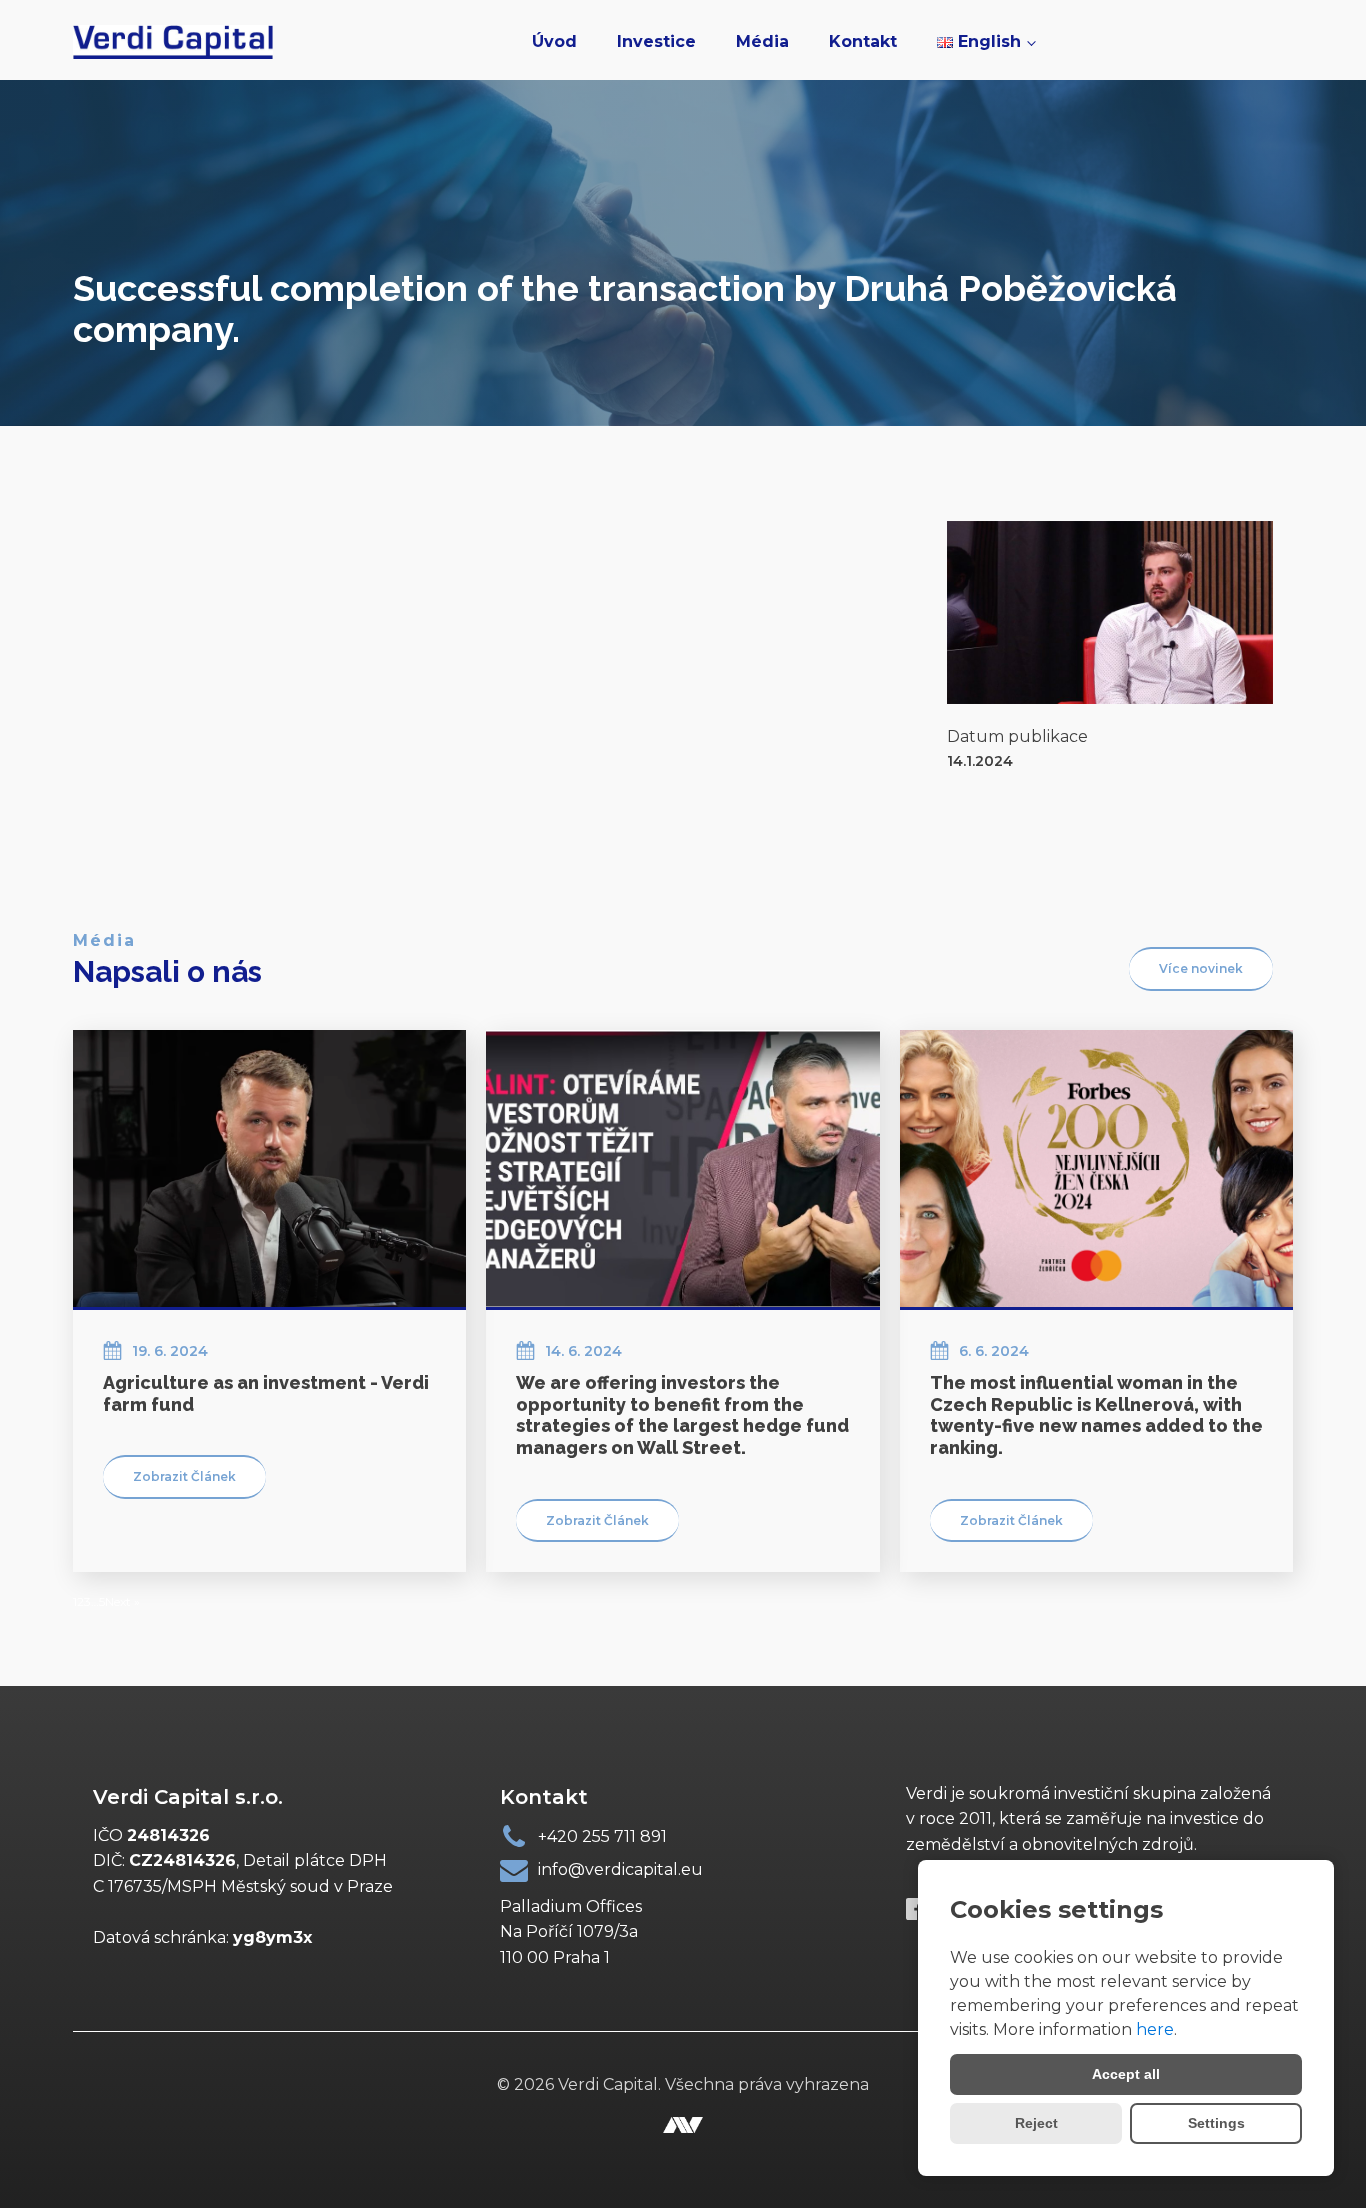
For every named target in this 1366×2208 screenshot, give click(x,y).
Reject (1036, 2123)
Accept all (1126, 2074)
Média (762, 41)
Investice (656, 41)
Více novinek (1201, 968)
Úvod (554, 41)
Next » (122, 1601)
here (1155, 2029)
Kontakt (863, 41)
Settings (1216, 2123)
